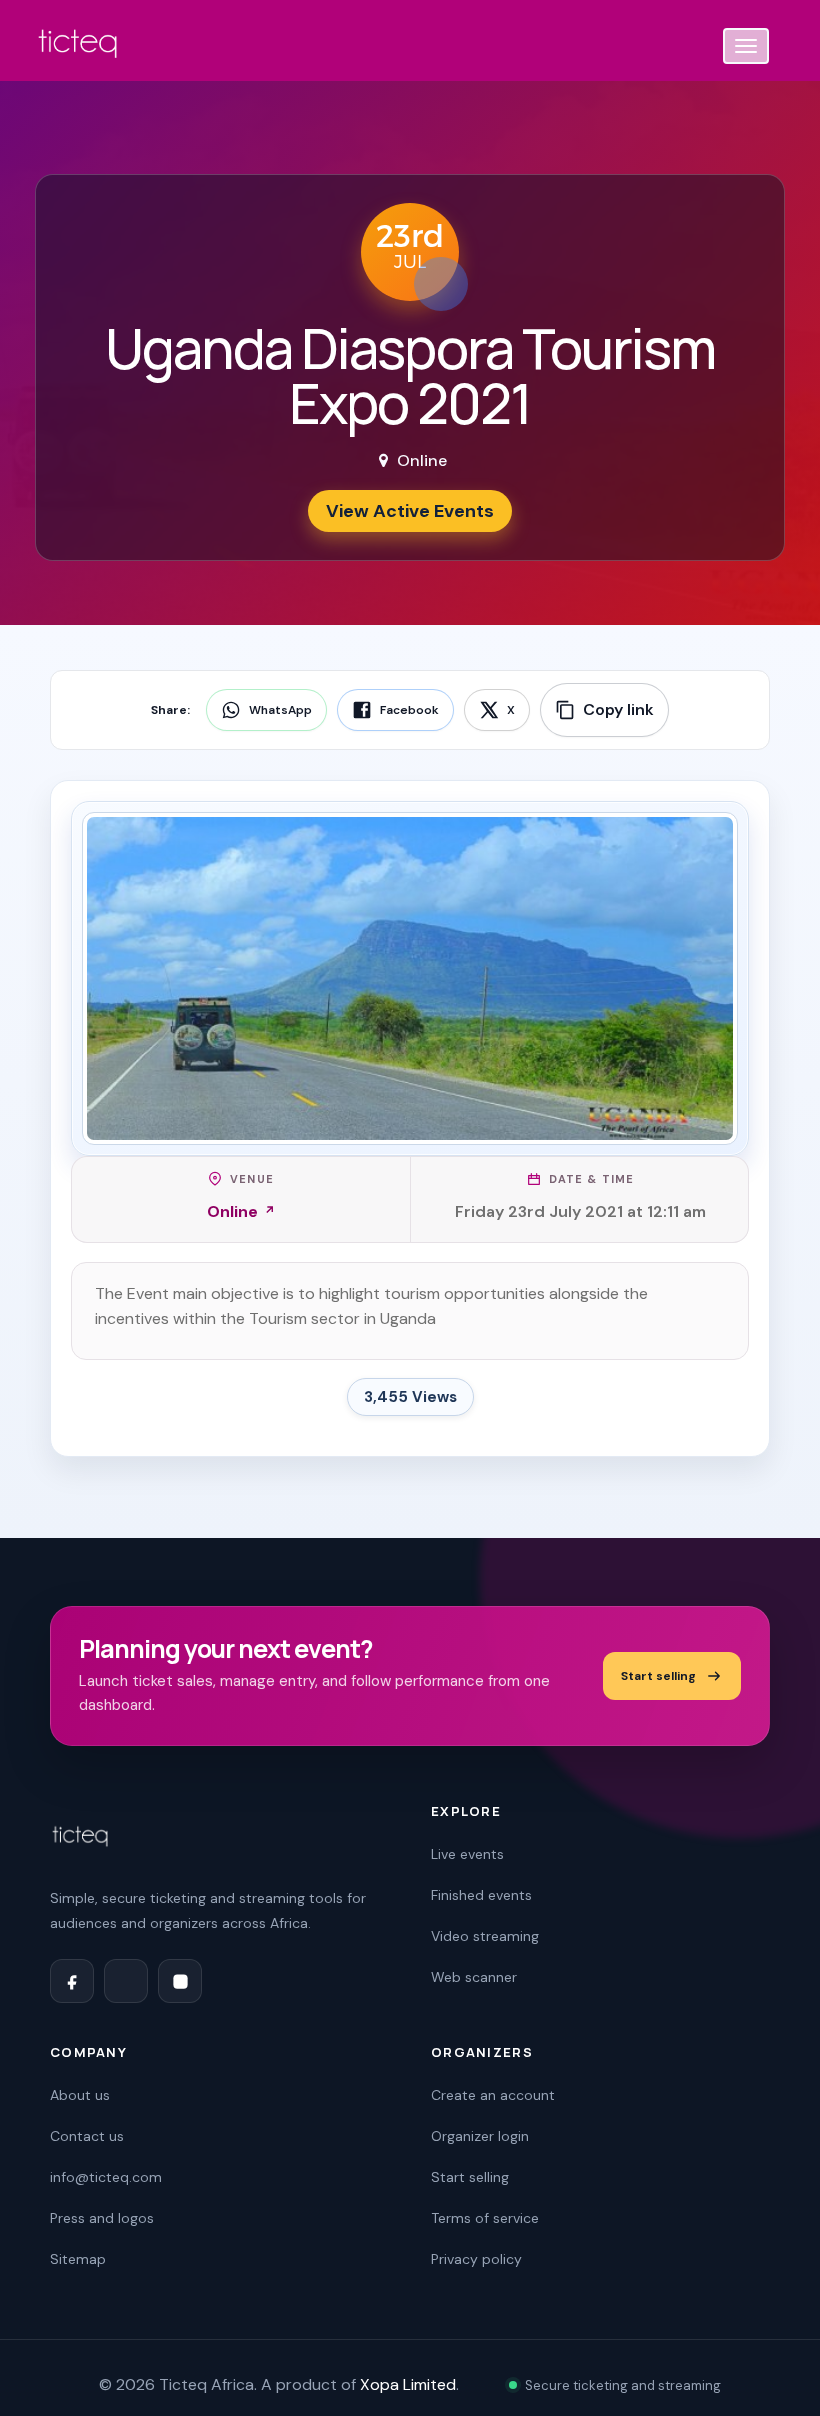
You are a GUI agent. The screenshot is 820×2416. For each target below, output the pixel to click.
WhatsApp (280, 710)
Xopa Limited (408, 2384)
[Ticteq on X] (126, 1981)
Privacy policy (476, 2259)
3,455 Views (410, 1397)
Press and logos (102, 2218)
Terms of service (485, 2218)
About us (80, 2095)
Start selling (658, 1676)
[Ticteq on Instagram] (180, 1981)
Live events (467, 1854)
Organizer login (480, 2136)
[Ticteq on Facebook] (72, 1981)
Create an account (493, 2095)
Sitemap (78, 2259)
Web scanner (474, 1977)
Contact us (87, 2136)
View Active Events (410, 511)
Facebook (409, 710)
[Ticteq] (79, 47)
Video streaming (485, 1936)
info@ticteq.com (106, 2177)
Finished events (481, 1895)
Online (232, 1211)
